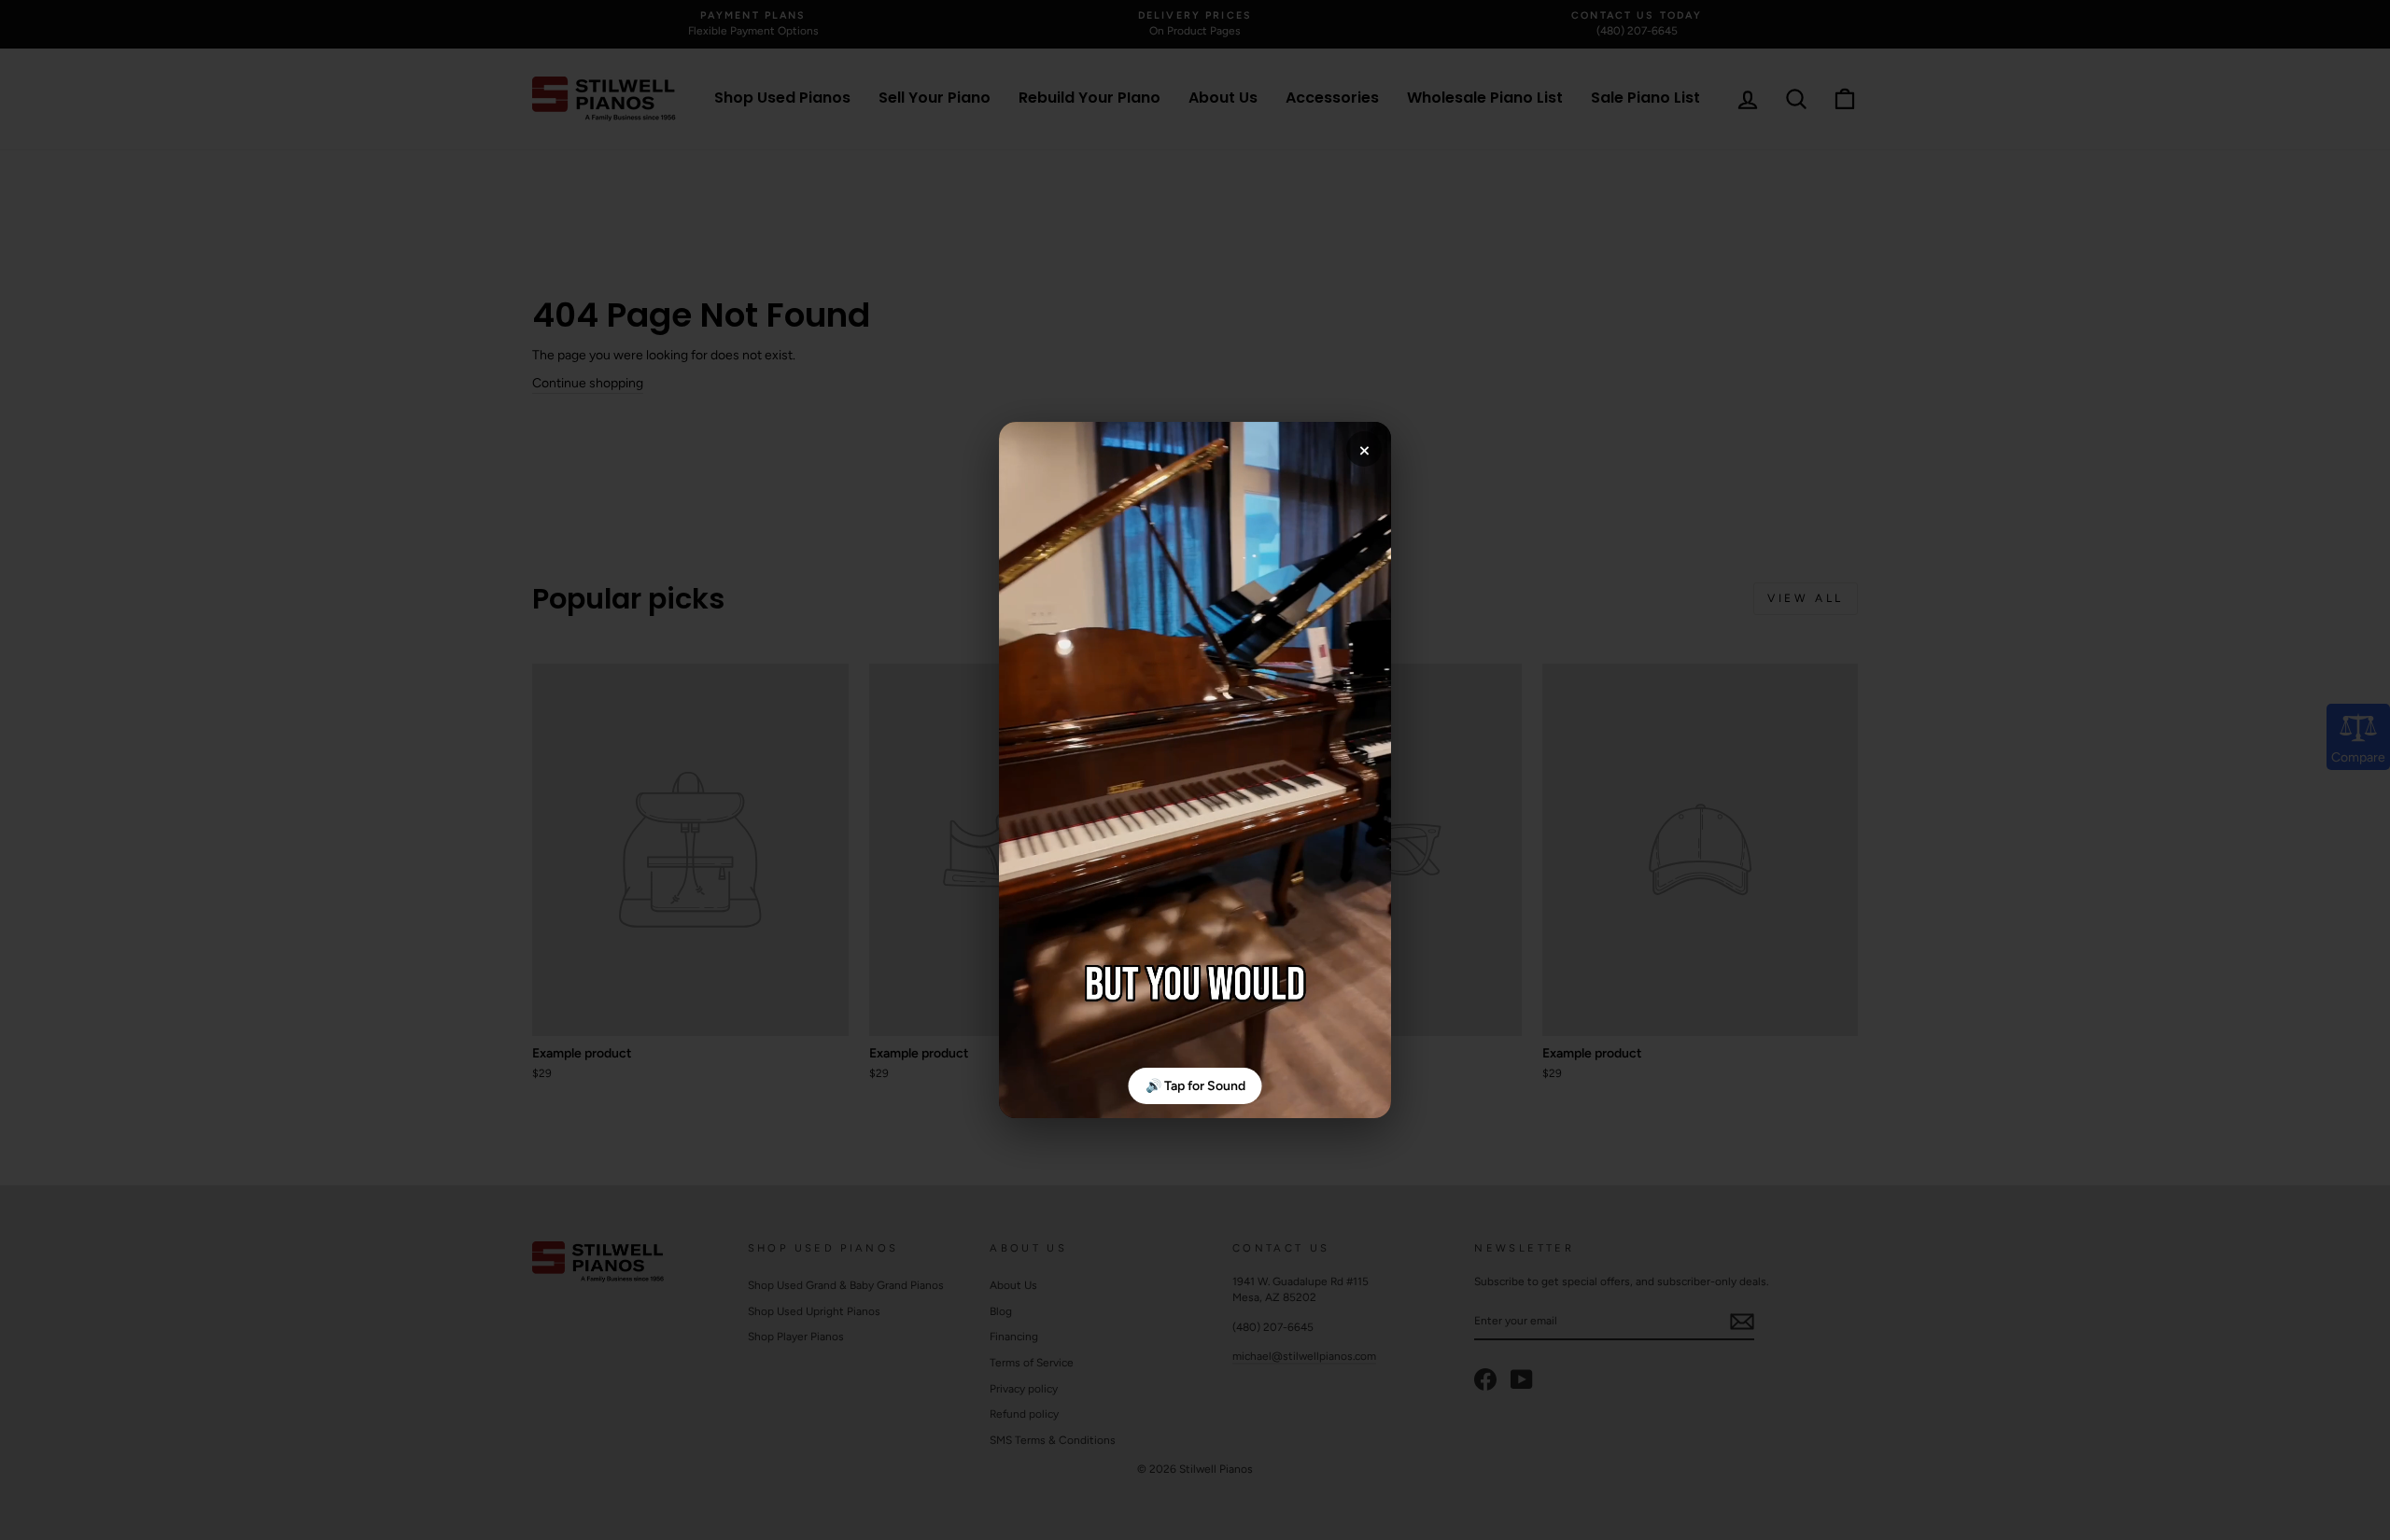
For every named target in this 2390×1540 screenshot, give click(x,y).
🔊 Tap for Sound (1195, 1086)
